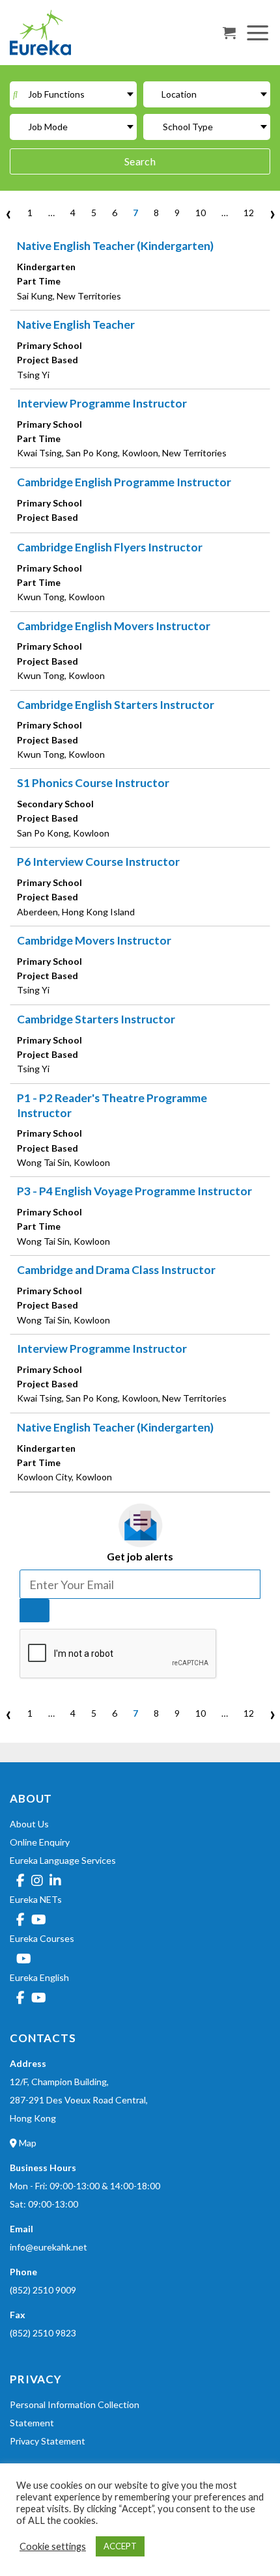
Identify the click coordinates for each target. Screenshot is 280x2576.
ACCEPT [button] (120, 2546)
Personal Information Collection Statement (75, 2414)
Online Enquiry (40, 1842)
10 (201, 213)
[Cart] (229, 33)
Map (27, 2143)
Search (140, 161)
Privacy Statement (48, 2441)
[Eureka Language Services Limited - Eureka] (75, 33)
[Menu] (258, 32)
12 (249, 213)
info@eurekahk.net (49, 2247)
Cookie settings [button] (53, 2546)
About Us (29, 1824)
